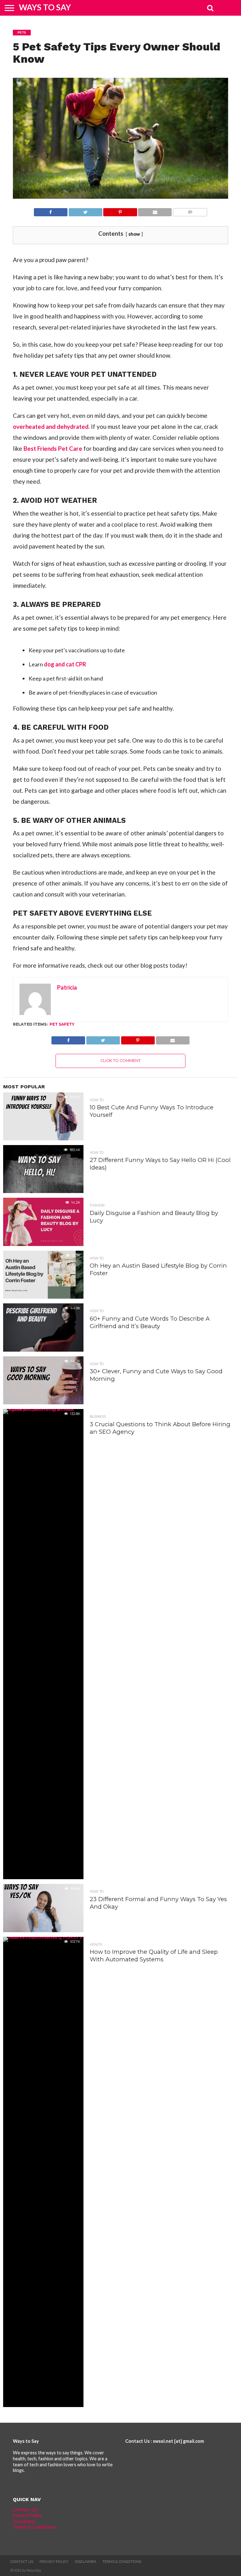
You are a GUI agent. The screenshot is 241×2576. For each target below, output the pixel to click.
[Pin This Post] (120, 210)
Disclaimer (24, 2521)
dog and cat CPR (65, 664)
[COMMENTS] (190, 210)
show (134, 234)
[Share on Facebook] (51, 210)
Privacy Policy (28, 2515)
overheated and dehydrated (51, 426)
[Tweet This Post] (85, 210)
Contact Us (25, 2509)
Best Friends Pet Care (53, 448)
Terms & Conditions (34, 2527)
